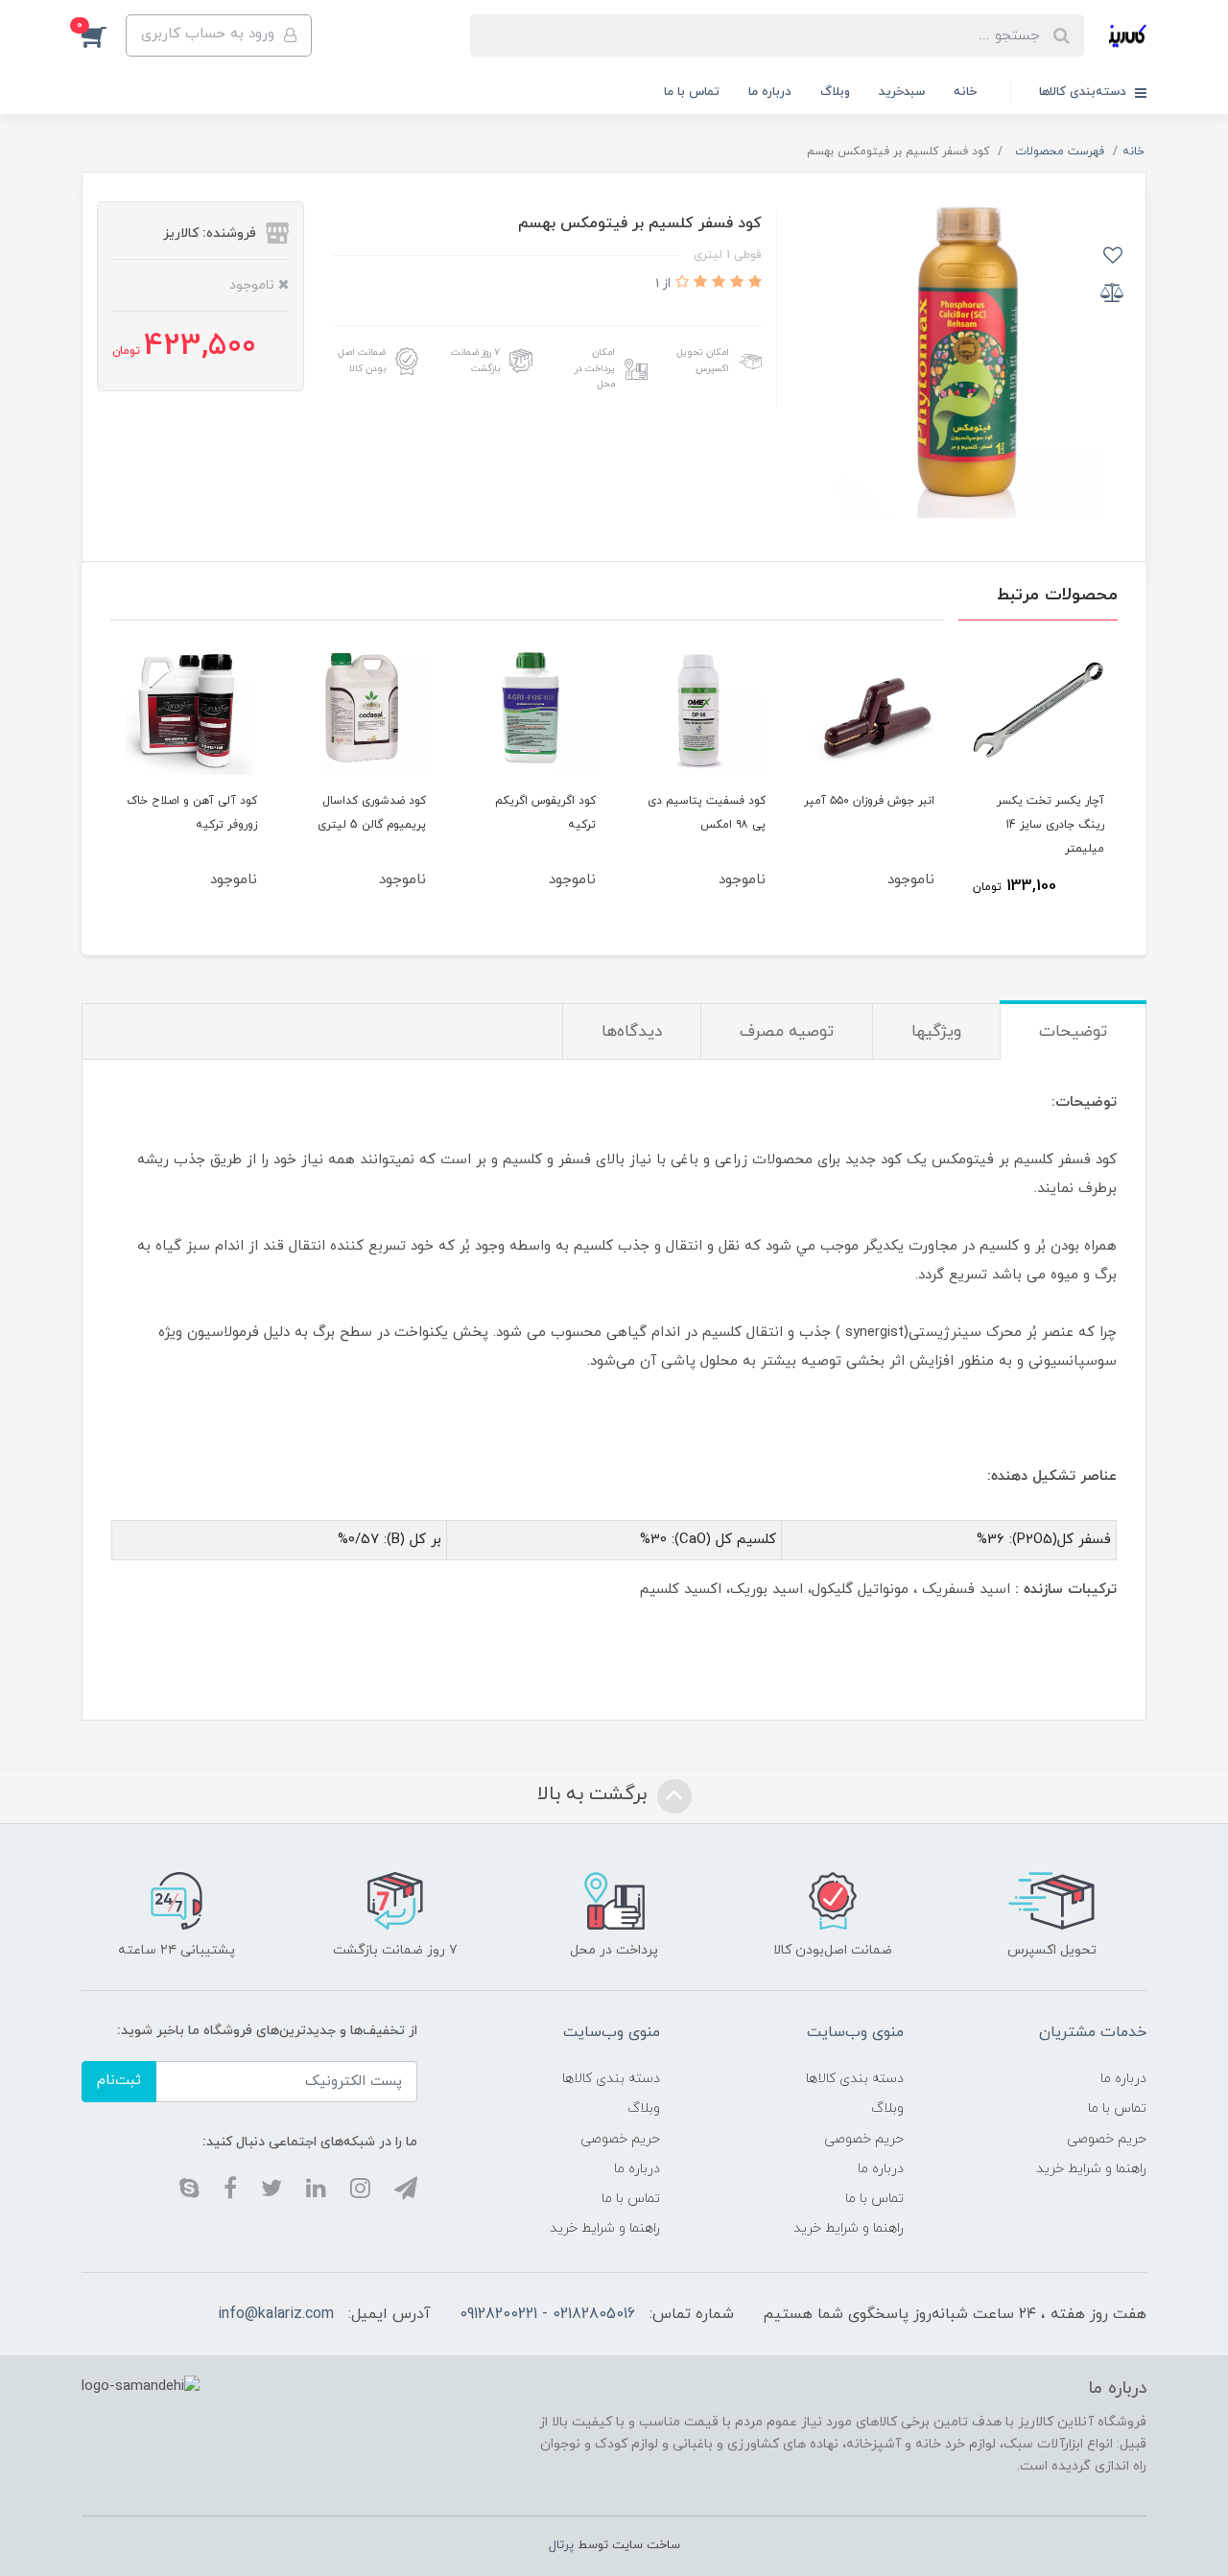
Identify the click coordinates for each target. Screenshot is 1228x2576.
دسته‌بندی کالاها (1085, 92)
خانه (965, 92)
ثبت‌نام (119, 2081)
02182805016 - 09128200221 (547, 2314)
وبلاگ (835, 92)
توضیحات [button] (1073, 1032)
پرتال (561, 2545)
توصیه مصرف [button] (787, 1032)
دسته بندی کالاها (855, 2079)
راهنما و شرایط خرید (1091, 2169)
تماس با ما (692, 92)
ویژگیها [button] (936, 1032)
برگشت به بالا (595, 1794)
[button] (104, 35)
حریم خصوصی (1107, 2139)
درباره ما (770, 92)
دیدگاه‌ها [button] (632, 1032)
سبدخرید (902, 92)
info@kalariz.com (276, 2314)
